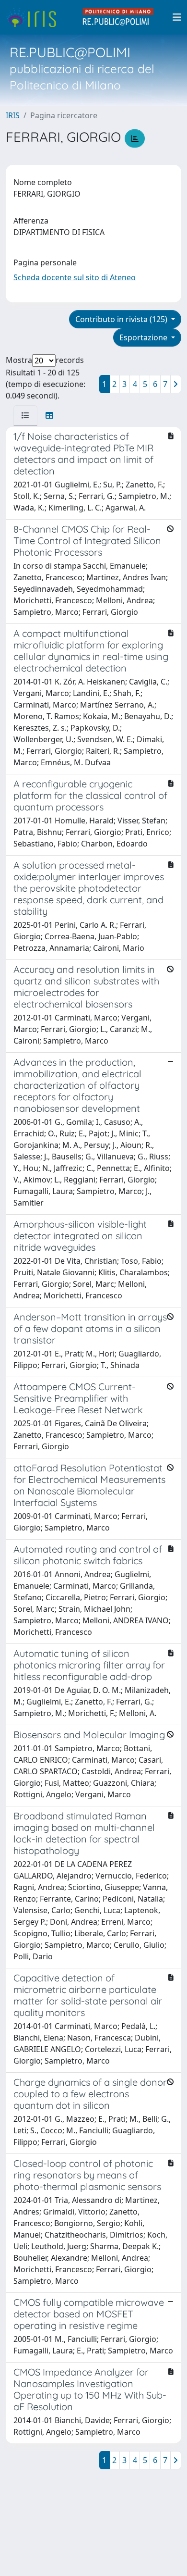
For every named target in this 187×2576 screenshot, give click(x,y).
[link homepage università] (118, 17)
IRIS (13, 115)
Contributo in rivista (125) (122, 319)
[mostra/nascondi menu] (177, 17)
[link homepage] (35, 17)
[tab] (25, 415)
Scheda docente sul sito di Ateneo (75, 277)
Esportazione (144, 337)
